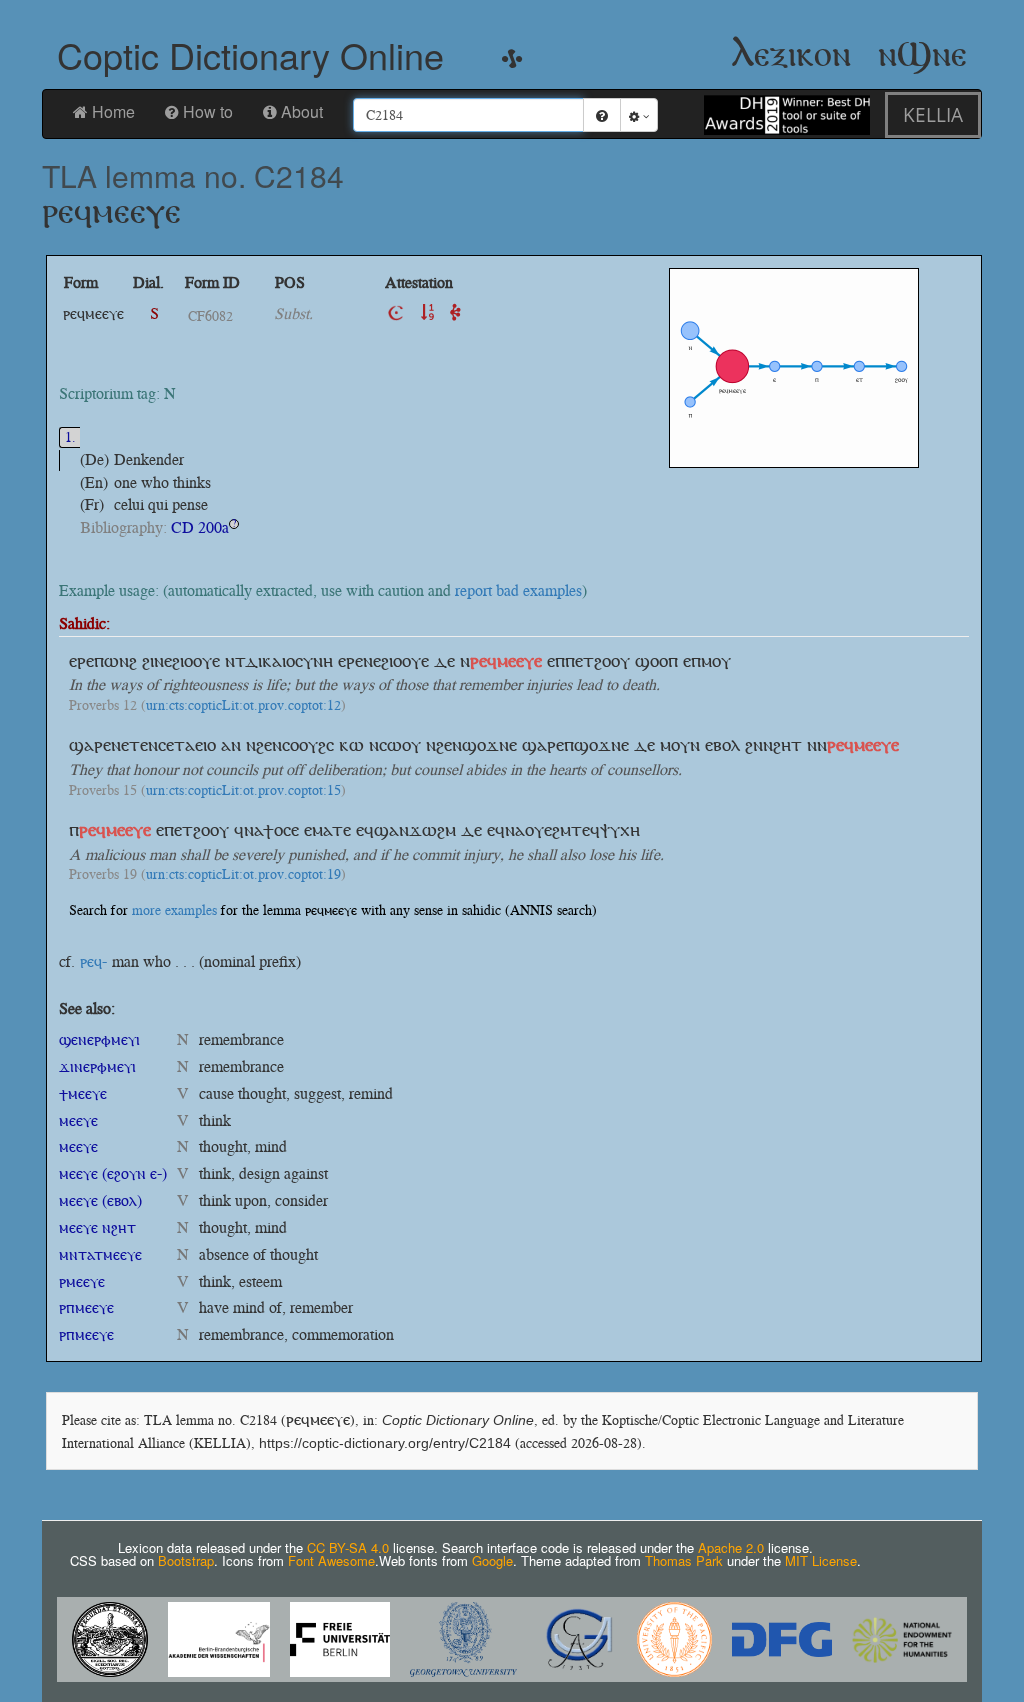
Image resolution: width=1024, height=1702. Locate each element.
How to (208, 111)
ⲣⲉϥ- (93, 961)
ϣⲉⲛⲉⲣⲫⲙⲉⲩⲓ (99, 1039)
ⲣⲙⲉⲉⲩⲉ (82, 1281)
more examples (174, 910)
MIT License (821, 1560)
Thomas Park (684, 1560)
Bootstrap (186, 1560)
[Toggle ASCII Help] (602, 115)
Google (492, 1560)
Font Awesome (331, 1560)
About (302, 111)
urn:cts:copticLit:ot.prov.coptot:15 (243, 791)
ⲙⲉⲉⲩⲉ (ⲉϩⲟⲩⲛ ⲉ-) (113, 1173)
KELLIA (933, 114)
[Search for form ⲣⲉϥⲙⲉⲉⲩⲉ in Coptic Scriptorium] (396, 313)
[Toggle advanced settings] (639, 115)
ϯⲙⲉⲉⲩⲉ (83, 1093)
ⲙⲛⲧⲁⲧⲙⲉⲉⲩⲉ (100, 1254)
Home (113, 111)
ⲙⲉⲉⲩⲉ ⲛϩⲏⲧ (97, 1227)
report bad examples (518, 590)
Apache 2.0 (731, 1547)
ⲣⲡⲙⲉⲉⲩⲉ (86, 1307)
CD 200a (200, 527)
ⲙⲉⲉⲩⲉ (78, 1120)
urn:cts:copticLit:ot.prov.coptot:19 (243, 875)
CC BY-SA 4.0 (348, 1547)
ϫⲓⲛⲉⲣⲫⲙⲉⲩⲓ (97, 1066)
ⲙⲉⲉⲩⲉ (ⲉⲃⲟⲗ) (100, 1200)
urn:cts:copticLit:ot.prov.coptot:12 (243, 706)
